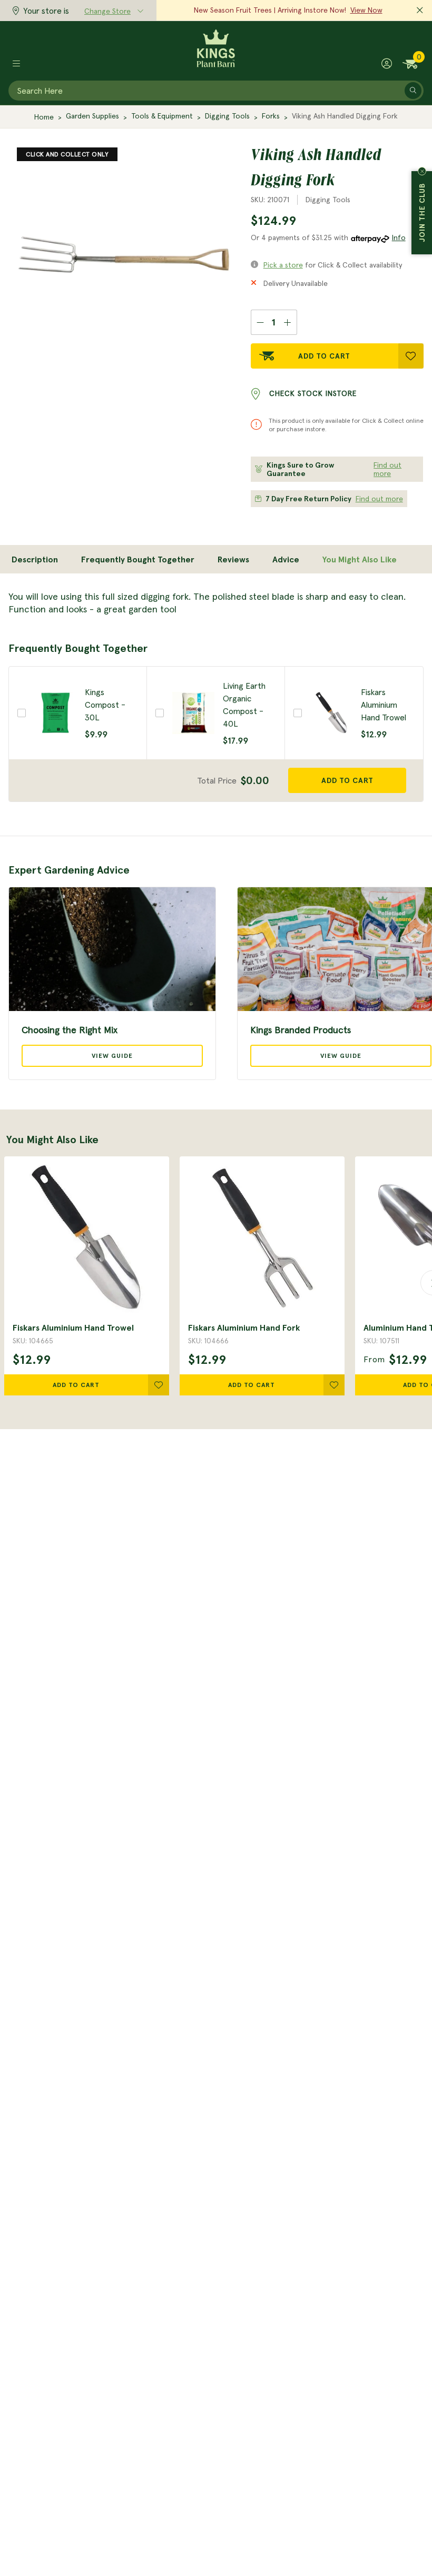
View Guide (112, 1056)
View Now (366, 10)
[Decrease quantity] (260, 322)
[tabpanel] (216, 603)
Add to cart (347, 780)
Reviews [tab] (233, 559)
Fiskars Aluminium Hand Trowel (73, 1327)
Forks (271, 116)
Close (422, 171)
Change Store (107, 11)
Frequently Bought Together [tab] (138, 559)
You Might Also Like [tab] (360, 559)
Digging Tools (227, 116)
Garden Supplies (92, 116)
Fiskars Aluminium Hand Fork (244, 1327)
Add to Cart (324, 356)
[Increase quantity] (288, 322)
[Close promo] (420, 11)
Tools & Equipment (162, 116)
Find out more (387, 469)
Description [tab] (35, 559)
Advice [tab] (286, 559)
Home (44, 117)
